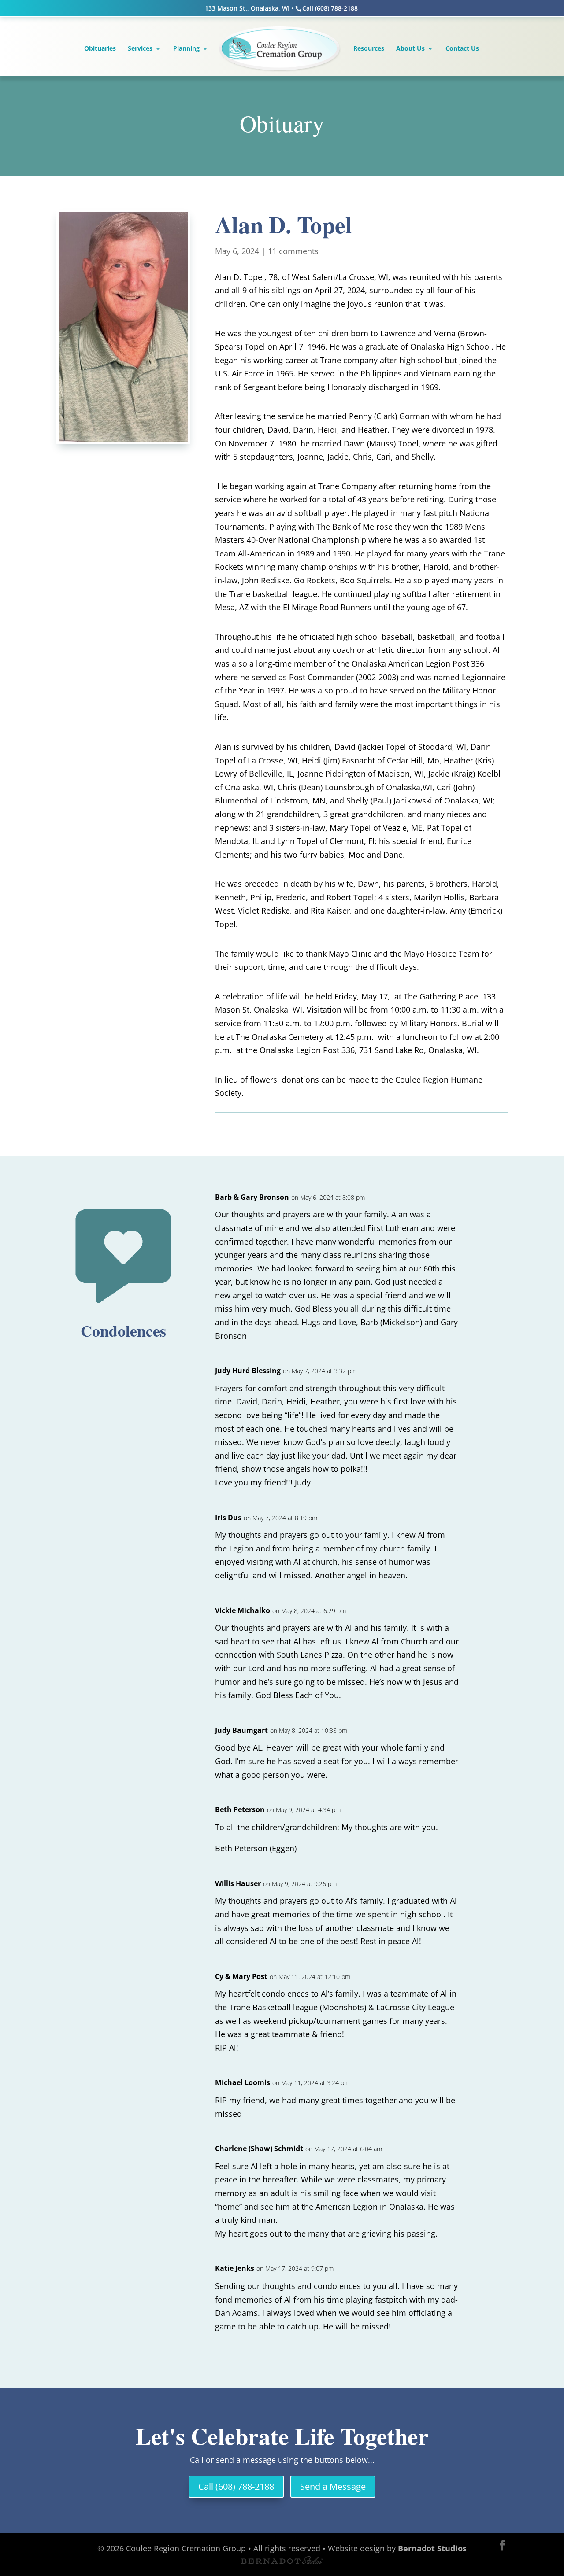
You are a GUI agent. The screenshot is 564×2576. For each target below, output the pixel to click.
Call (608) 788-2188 (236, 2486)
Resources (369, 49)
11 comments (293, 251)
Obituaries (100, 49)
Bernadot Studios (432, 2548)
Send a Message (333, 2486)
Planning (186, 49)
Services (140, 49)
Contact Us (462, 49)
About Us (410, 49)
